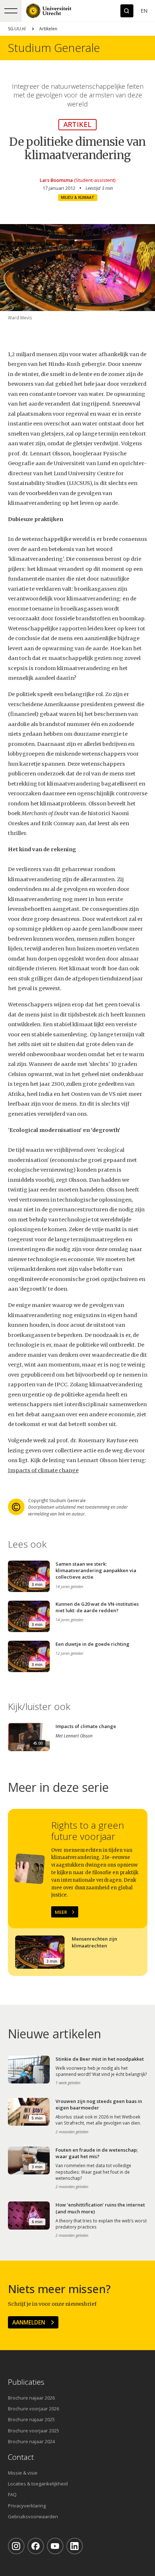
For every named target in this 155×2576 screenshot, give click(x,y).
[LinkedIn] (75, 2546)
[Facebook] (36, 2546)
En (144, 11)
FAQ (12, 2494)
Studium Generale (54, 48)
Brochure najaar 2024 (31, 2441)
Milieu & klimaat (78, 197)
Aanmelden (29, 2322)
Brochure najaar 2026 (31, 2398)
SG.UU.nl (17, 29)
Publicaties (26, 2382)
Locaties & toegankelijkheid (38, 2484)
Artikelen (48, 29)
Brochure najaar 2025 (31, 2419)
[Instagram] (16, 2546)
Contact (21, 2457)
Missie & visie (23, 2473)
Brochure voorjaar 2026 (34, 2409)
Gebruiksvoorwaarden (33, 2516)
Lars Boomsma (56, 180)
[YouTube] (55, 2546)
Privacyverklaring (27, 2506)
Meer (61, 1912)
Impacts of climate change (43, 1470)
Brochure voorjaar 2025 (34, 2431)
